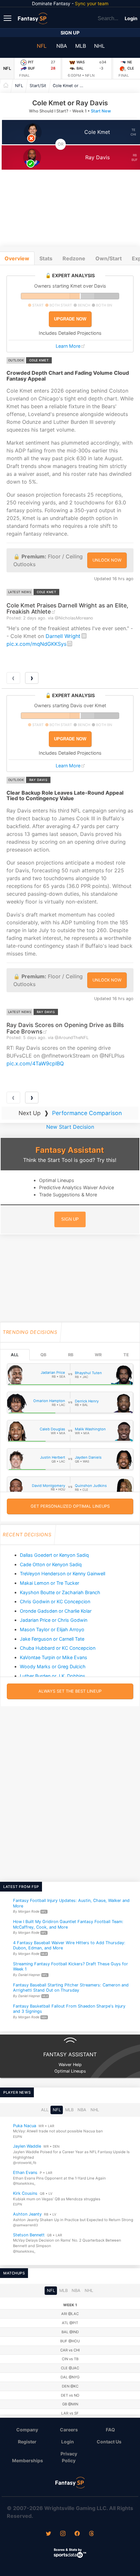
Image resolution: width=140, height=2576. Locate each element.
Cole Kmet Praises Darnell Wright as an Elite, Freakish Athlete (67, 608)
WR (98, 1355)
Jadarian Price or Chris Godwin (54, 1620)
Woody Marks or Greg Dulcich (53, 1666)
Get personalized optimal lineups (70, 1506)
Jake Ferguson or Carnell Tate (52, 1639)
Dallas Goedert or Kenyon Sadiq (54, 1555)
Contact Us (109, 2442)
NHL (99, 46)
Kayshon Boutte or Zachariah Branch (60, 1592)
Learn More (68, 346)
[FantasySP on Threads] (91, 2534)
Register (27, 2442)
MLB (81, 46)
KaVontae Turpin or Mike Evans (54, 1657)
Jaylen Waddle (27, 2146)
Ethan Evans (25, 2173)
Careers (69, 2430)
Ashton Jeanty (27, 2214)
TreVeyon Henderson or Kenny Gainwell (63, 1574)
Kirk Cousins (25, 2193)
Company (27, 2430)
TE (126, 1355)
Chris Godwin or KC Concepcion (55, 1601)
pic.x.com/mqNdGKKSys (36, 644)
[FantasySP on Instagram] (63, 2534)
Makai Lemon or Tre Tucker (49, 1583)
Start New (101, 111)
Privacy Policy (69, 2457)
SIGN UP (70, 1219)
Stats (46, 258)
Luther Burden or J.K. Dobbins (53, 1676)
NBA (62, 46)
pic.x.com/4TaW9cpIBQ (35, 1063)
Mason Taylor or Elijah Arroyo (52, 1629)
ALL (15, 1355)
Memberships (28, 2460)
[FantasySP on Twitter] (49, 2534)
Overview (17, 258)
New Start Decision (70, 1127)
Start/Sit (38, 86)
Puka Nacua (25, 2125)
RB (71, 1355)
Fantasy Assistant (70, 1150)
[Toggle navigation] (8, 18)
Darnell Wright (63, 636)
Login (131, 18)
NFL (42, 46)
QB (43, 1355)
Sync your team (92, 3)
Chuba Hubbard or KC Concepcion (58, 1648)
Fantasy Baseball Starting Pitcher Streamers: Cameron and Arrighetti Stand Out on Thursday (71, 1988)
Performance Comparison (87, 1113)
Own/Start (109, 258)
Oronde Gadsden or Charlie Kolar (56, 1611)
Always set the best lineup (70, 1691)
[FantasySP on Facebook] (77, 2534)
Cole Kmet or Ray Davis (71, 86)
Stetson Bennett (29, 2235)
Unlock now (107, 560)
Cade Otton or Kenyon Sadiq (51, 1564)
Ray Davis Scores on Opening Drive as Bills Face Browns (65, 1028)
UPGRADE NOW (70, 319)
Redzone (74, 258)
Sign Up (70, 33)
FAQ (110, 2430)
